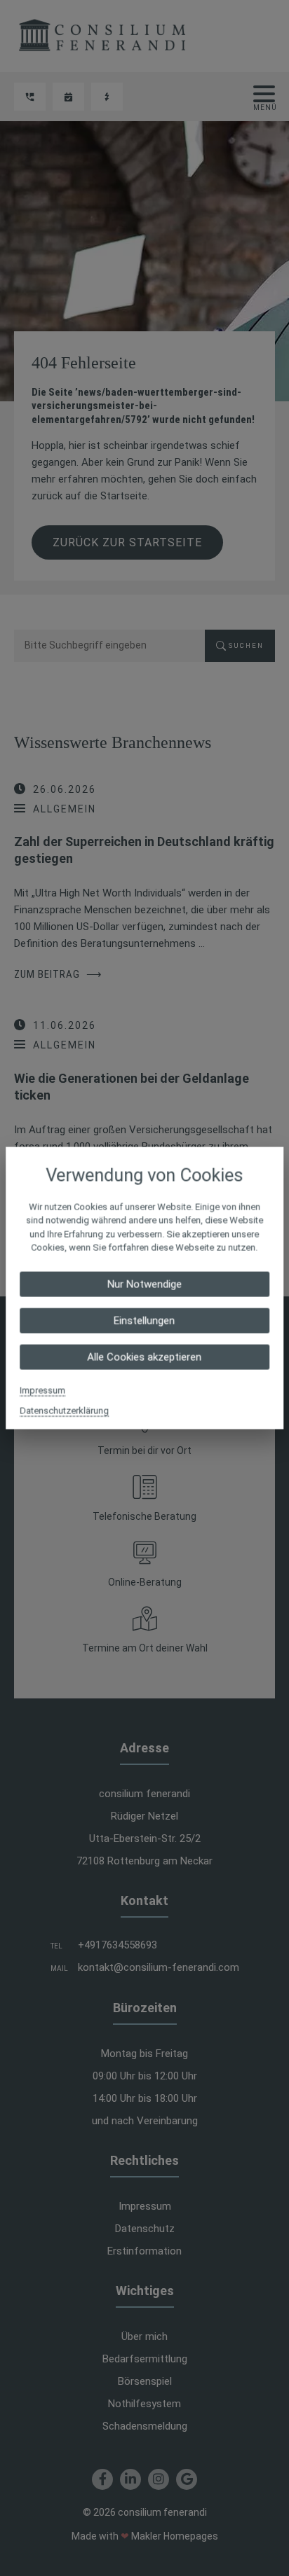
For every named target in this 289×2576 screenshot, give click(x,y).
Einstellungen (144, 1320)
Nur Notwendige (144, 1284)
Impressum (42, 1390)
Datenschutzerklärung (64, 1410)
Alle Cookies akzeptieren (144, 1357)
